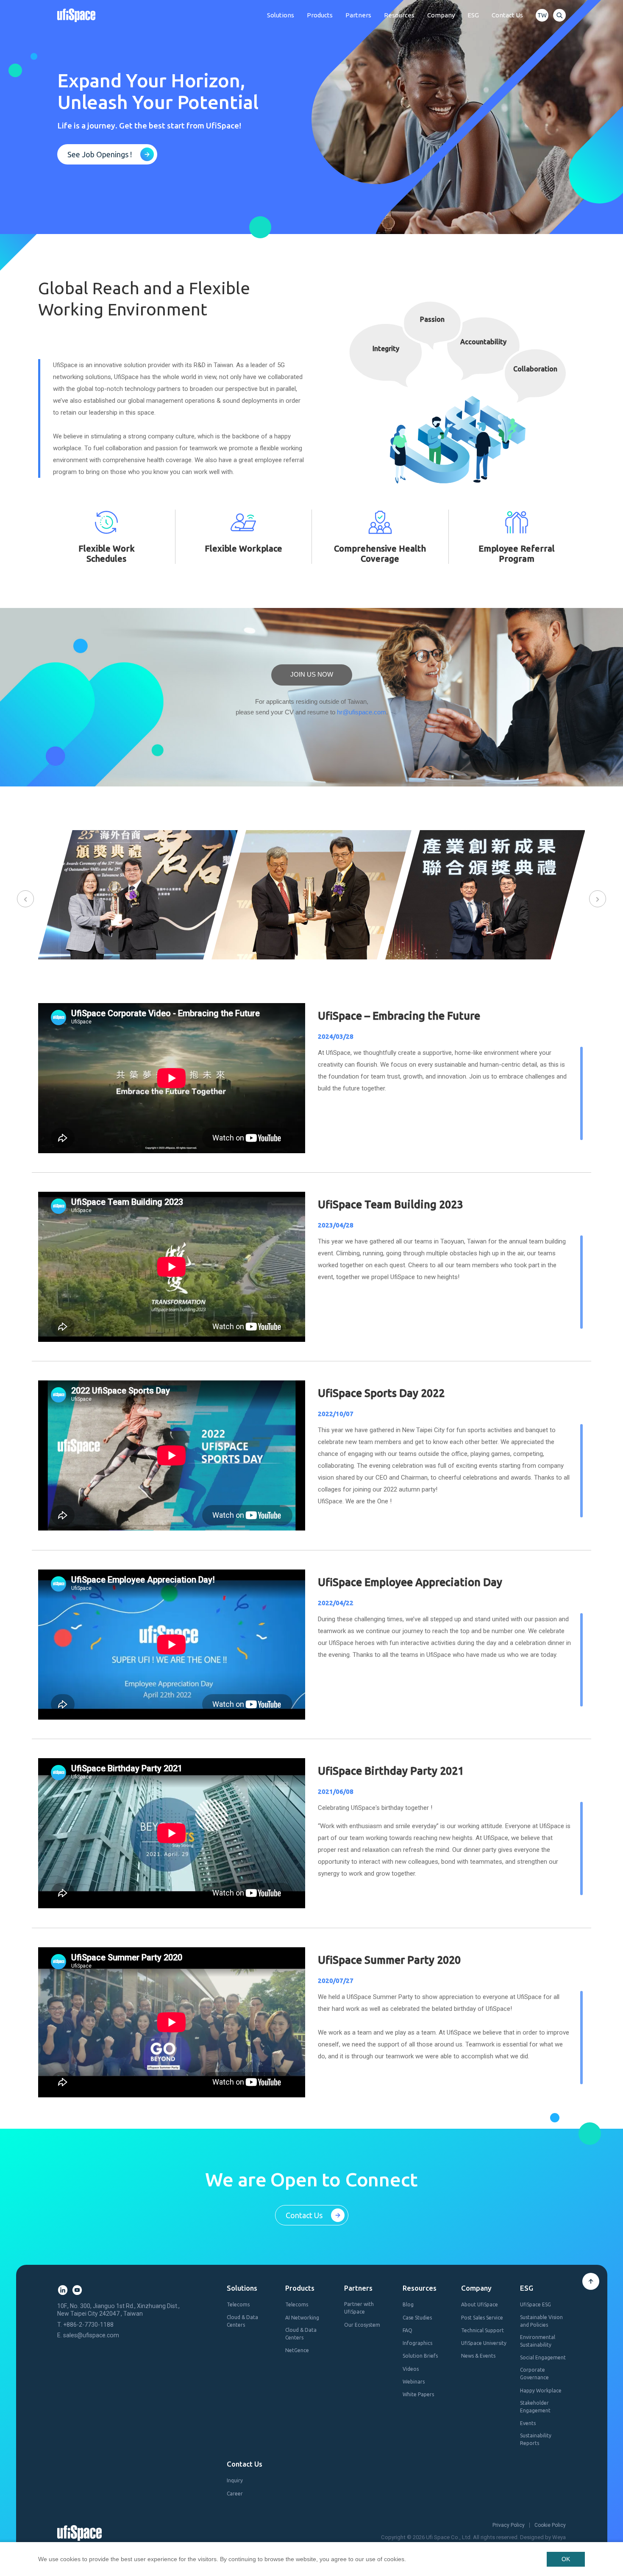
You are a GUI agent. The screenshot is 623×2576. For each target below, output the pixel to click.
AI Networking (302, 2318)
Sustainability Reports (536, 2439)
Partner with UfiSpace (359, 2308)
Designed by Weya (543, 2537)
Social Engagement (543, 2357)
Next (598, 899)
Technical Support (483, 2330)
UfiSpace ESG (535, 2304)
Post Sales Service (482, 2318)
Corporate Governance (534, 2374)
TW (542, 15)
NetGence (297, 2350)
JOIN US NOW (312, 674)
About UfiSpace (480, 2304)
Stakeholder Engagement (535, 2407)
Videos (411, 2369)
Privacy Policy (509, 2525)
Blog (408, 2304)
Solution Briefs (420, 2356)
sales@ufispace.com (91, 2335)
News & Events (478, 2356)
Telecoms (238, 2304)
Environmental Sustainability (538, 2341)
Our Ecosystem (362, 2325)
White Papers (418, 2394)
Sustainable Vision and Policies (541, 2321)
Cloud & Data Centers (242, 2321)
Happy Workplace (541, 2391)
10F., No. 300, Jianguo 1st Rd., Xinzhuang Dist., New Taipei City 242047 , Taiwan (118, 2310)
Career (235, 2494)
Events (528, 2423)
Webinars (414, 2382)
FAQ (407, 2330)
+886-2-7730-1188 (88, 2325)
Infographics (417, 2343)
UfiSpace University (484, 2343)
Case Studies (417, 2318)
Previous (25, 899)
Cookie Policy (550, 2525)
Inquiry (235, 2480)
